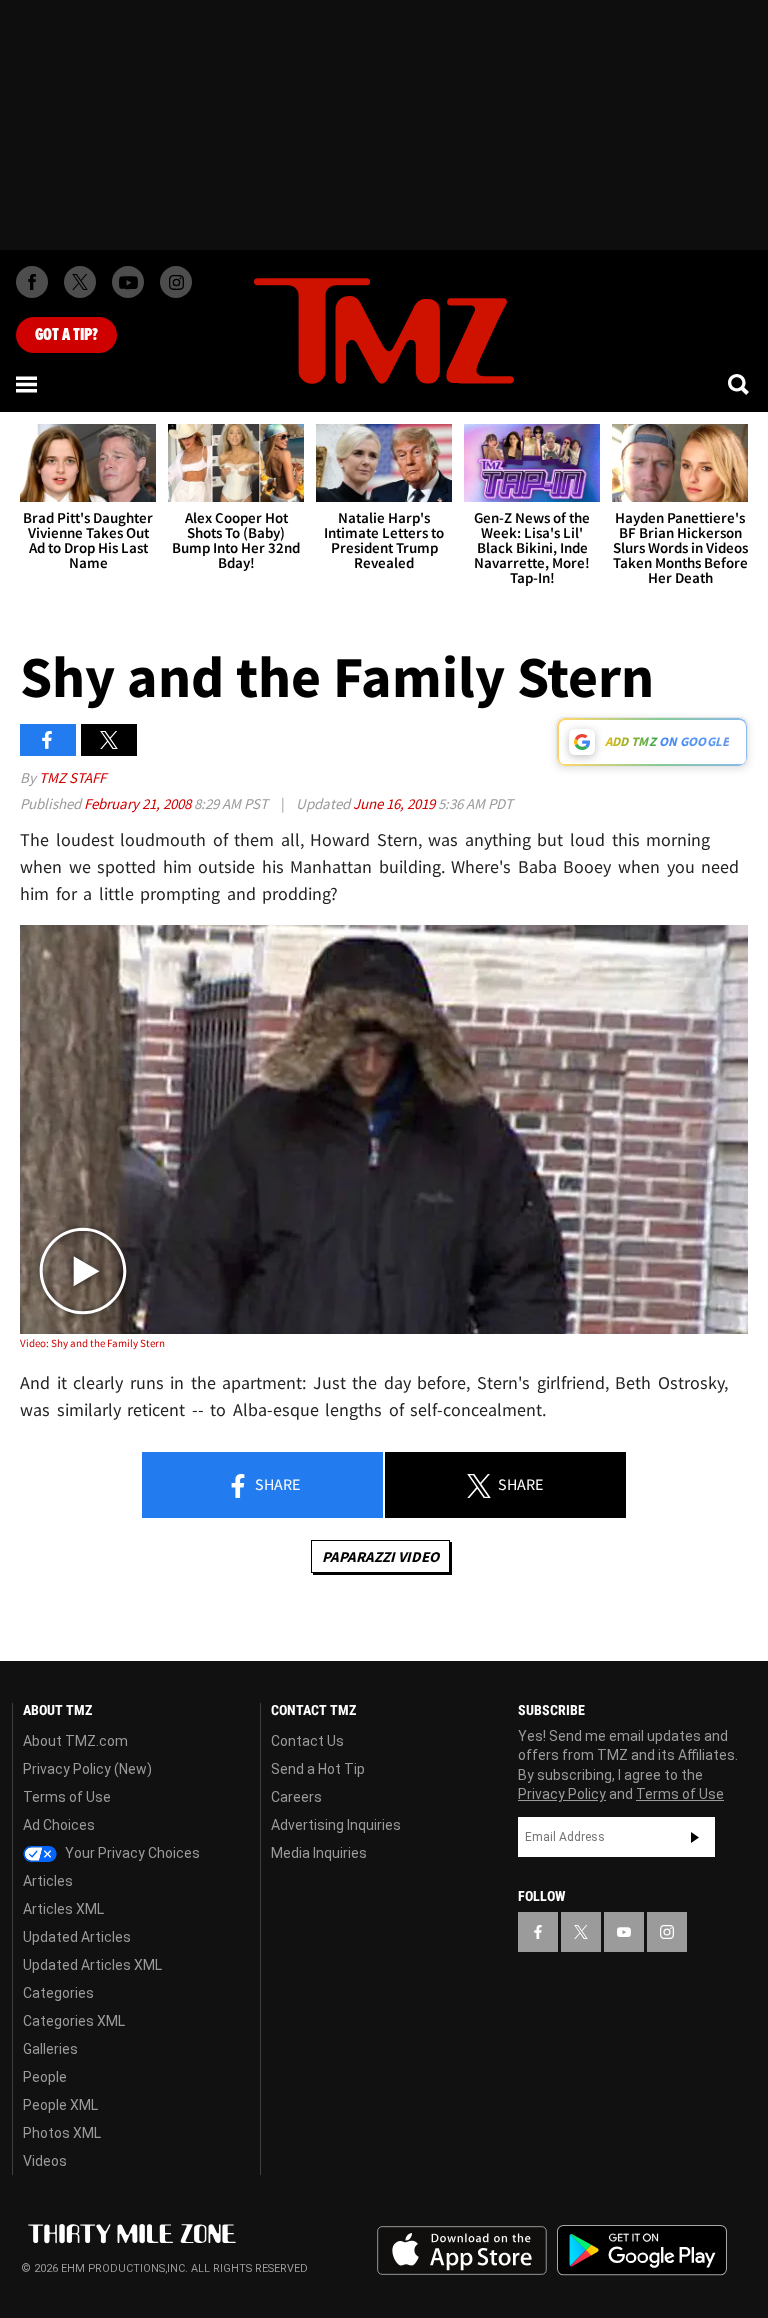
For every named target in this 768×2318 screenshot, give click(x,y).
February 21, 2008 (139, 803)
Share (276, 1484)
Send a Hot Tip (318, 1769)
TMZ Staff (72, 777)
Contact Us (307, 1741)
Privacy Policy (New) (87, 1769)
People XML (60, 2105)
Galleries (50, 2049)
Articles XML (63, 1909)
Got (66, 335)
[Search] (740, 384)
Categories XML (74, 2021)
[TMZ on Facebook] (32, 282)
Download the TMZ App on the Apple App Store (462, 2251)
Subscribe (695, 1837)
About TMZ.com (75, 1741)
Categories (58, 1993)
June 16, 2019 (395, 803)
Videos (45, 2161)
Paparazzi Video (380, 1556)
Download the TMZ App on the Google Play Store (642, 2250)
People (45, 2077)
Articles (48, 1881)
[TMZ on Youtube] (128, 282)
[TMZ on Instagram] (176, 282)
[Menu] (28, 384)
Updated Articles (77, 1937)
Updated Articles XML (92, 1965)
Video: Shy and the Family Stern (92, 1343)
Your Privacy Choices (131, 1853)
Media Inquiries (319, 1853)
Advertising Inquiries (336, 1825)
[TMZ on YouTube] (624, 1932)
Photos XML (62, 2133)
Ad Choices (59, 1825)
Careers (296, 1797)
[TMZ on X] (80, 282)
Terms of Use (67, 1797)
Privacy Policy (562, 1794)
